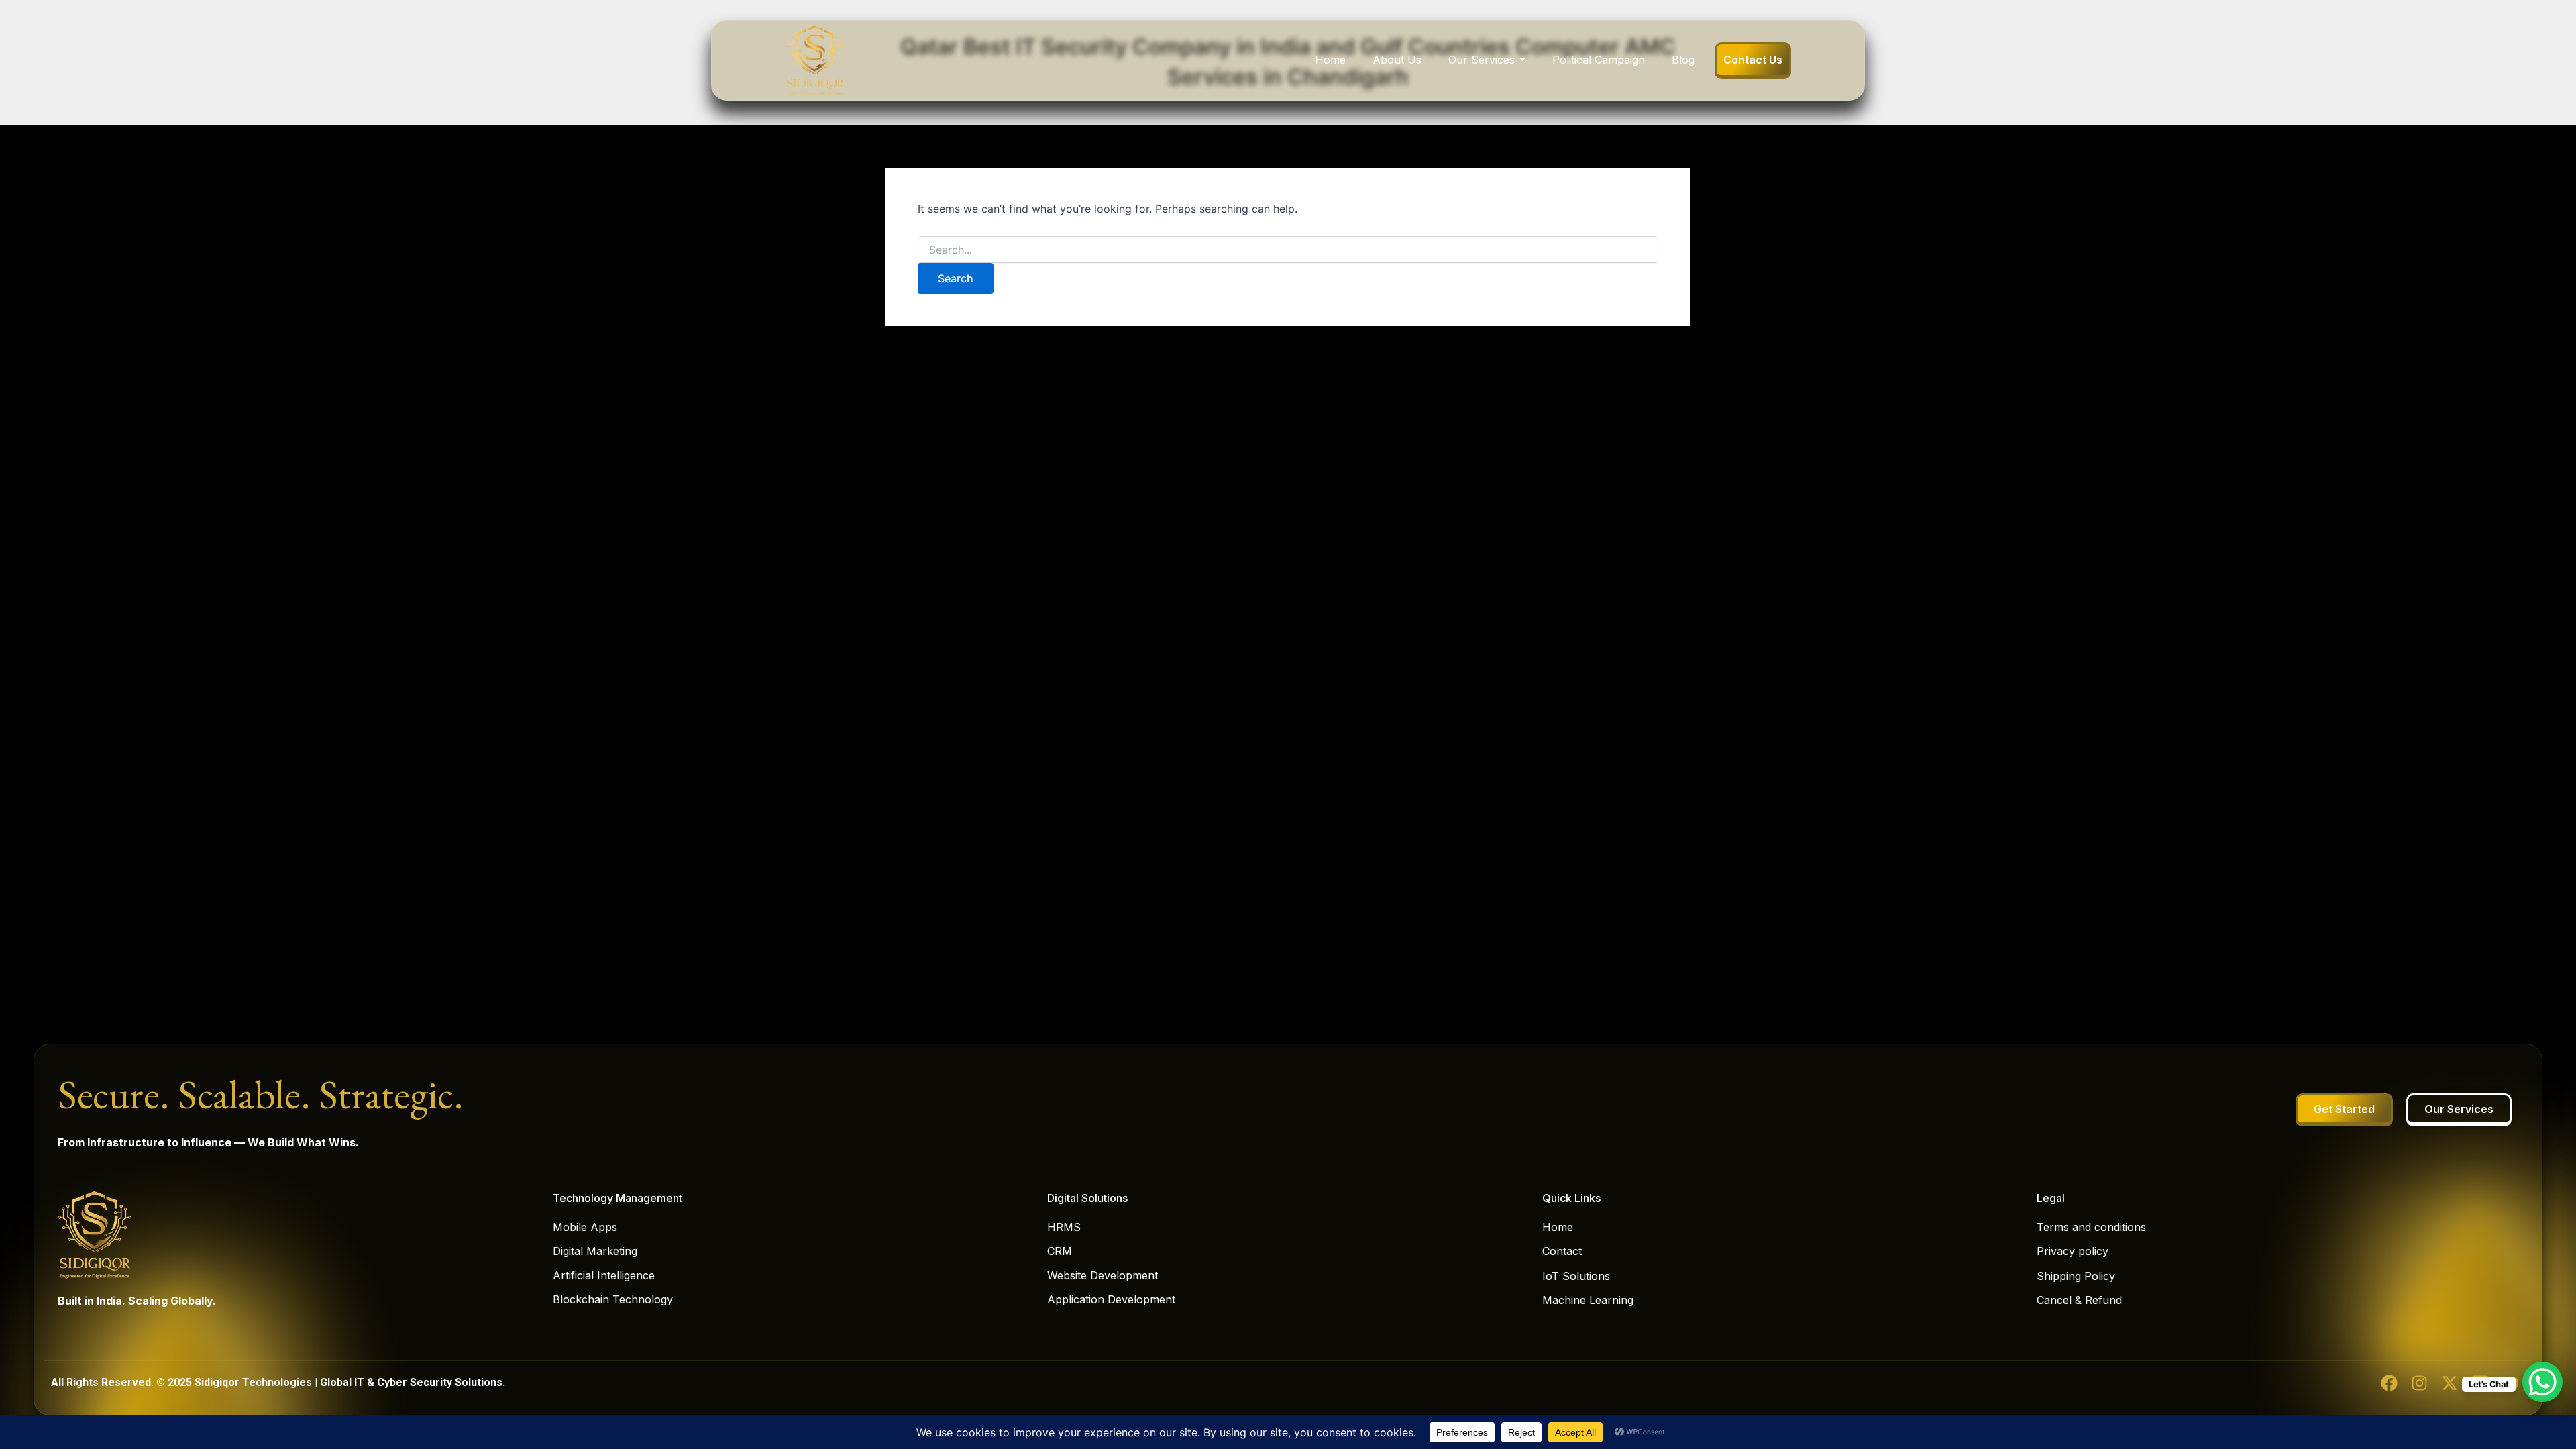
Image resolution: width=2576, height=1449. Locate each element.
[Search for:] (1288, 250)
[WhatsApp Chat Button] (2542, 1382)
